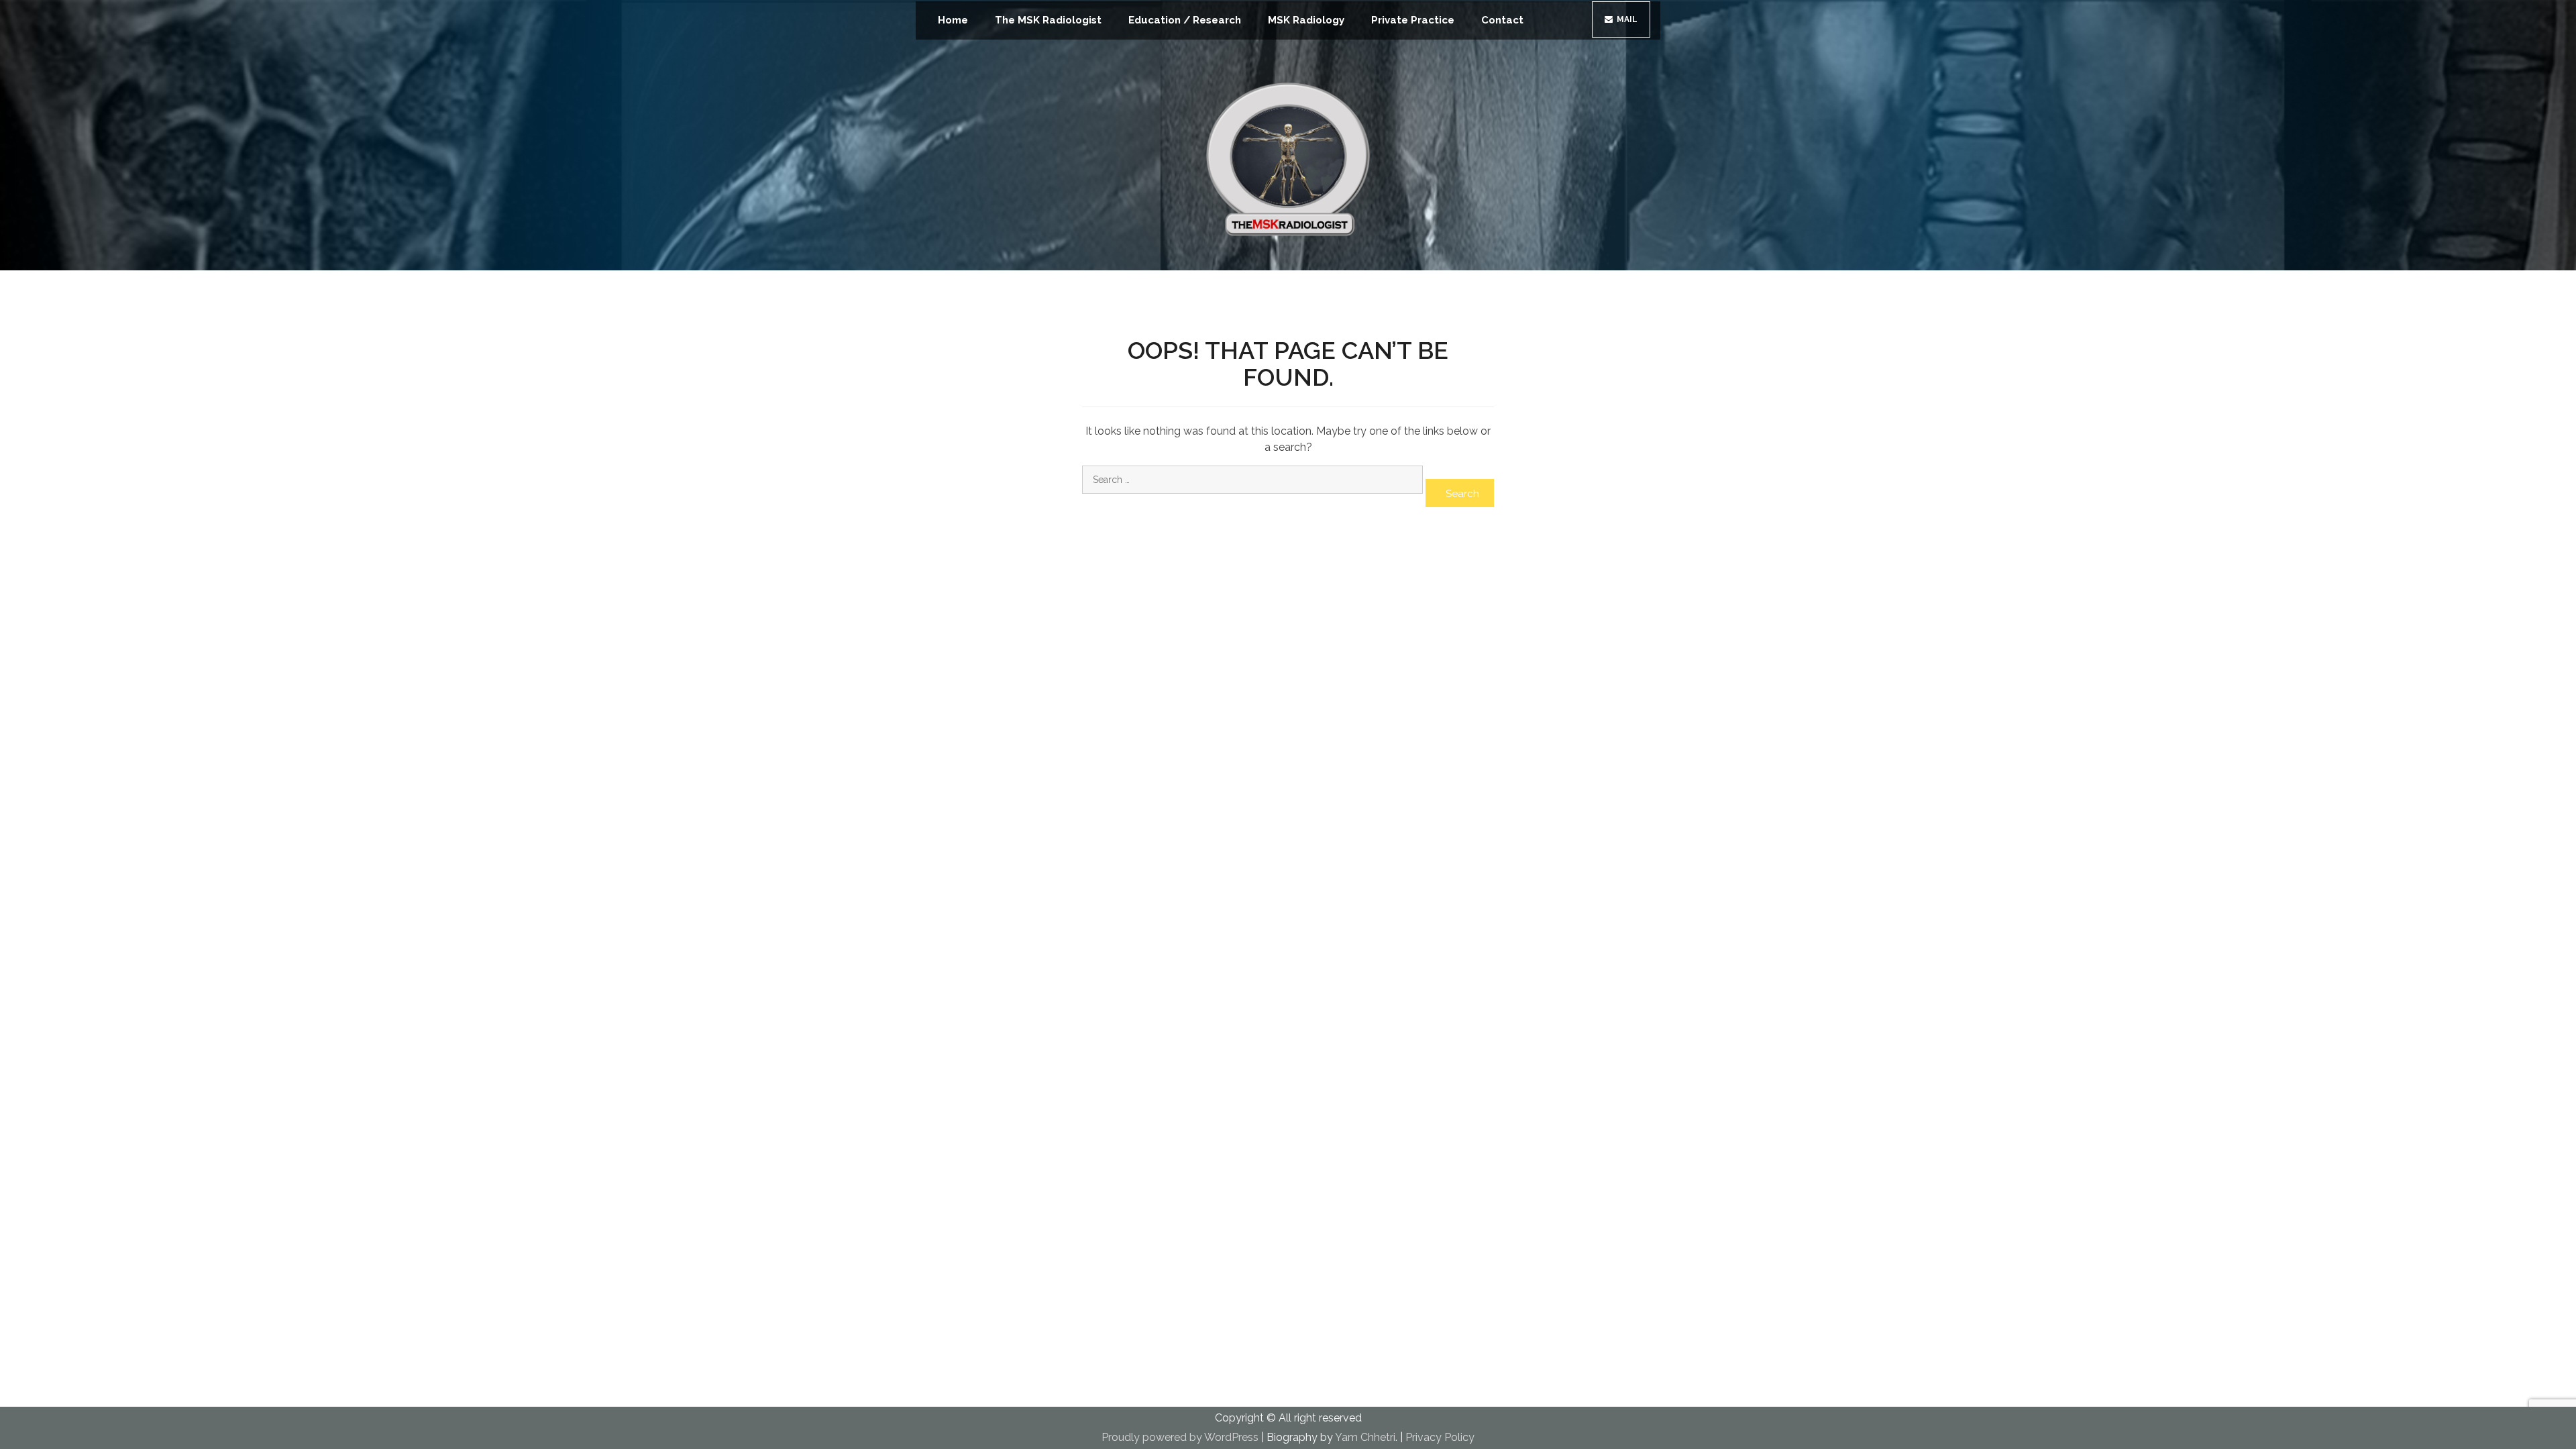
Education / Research (1185, 20)
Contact (1502, 20)
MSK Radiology (1306, 20)
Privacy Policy (1440, 1437)
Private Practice (1413, 20)
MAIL (1626, 19)
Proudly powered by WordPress (1180, 1437)
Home (953, 20)
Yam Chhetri (1365, 1437)
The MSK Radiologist (1048, 20)
